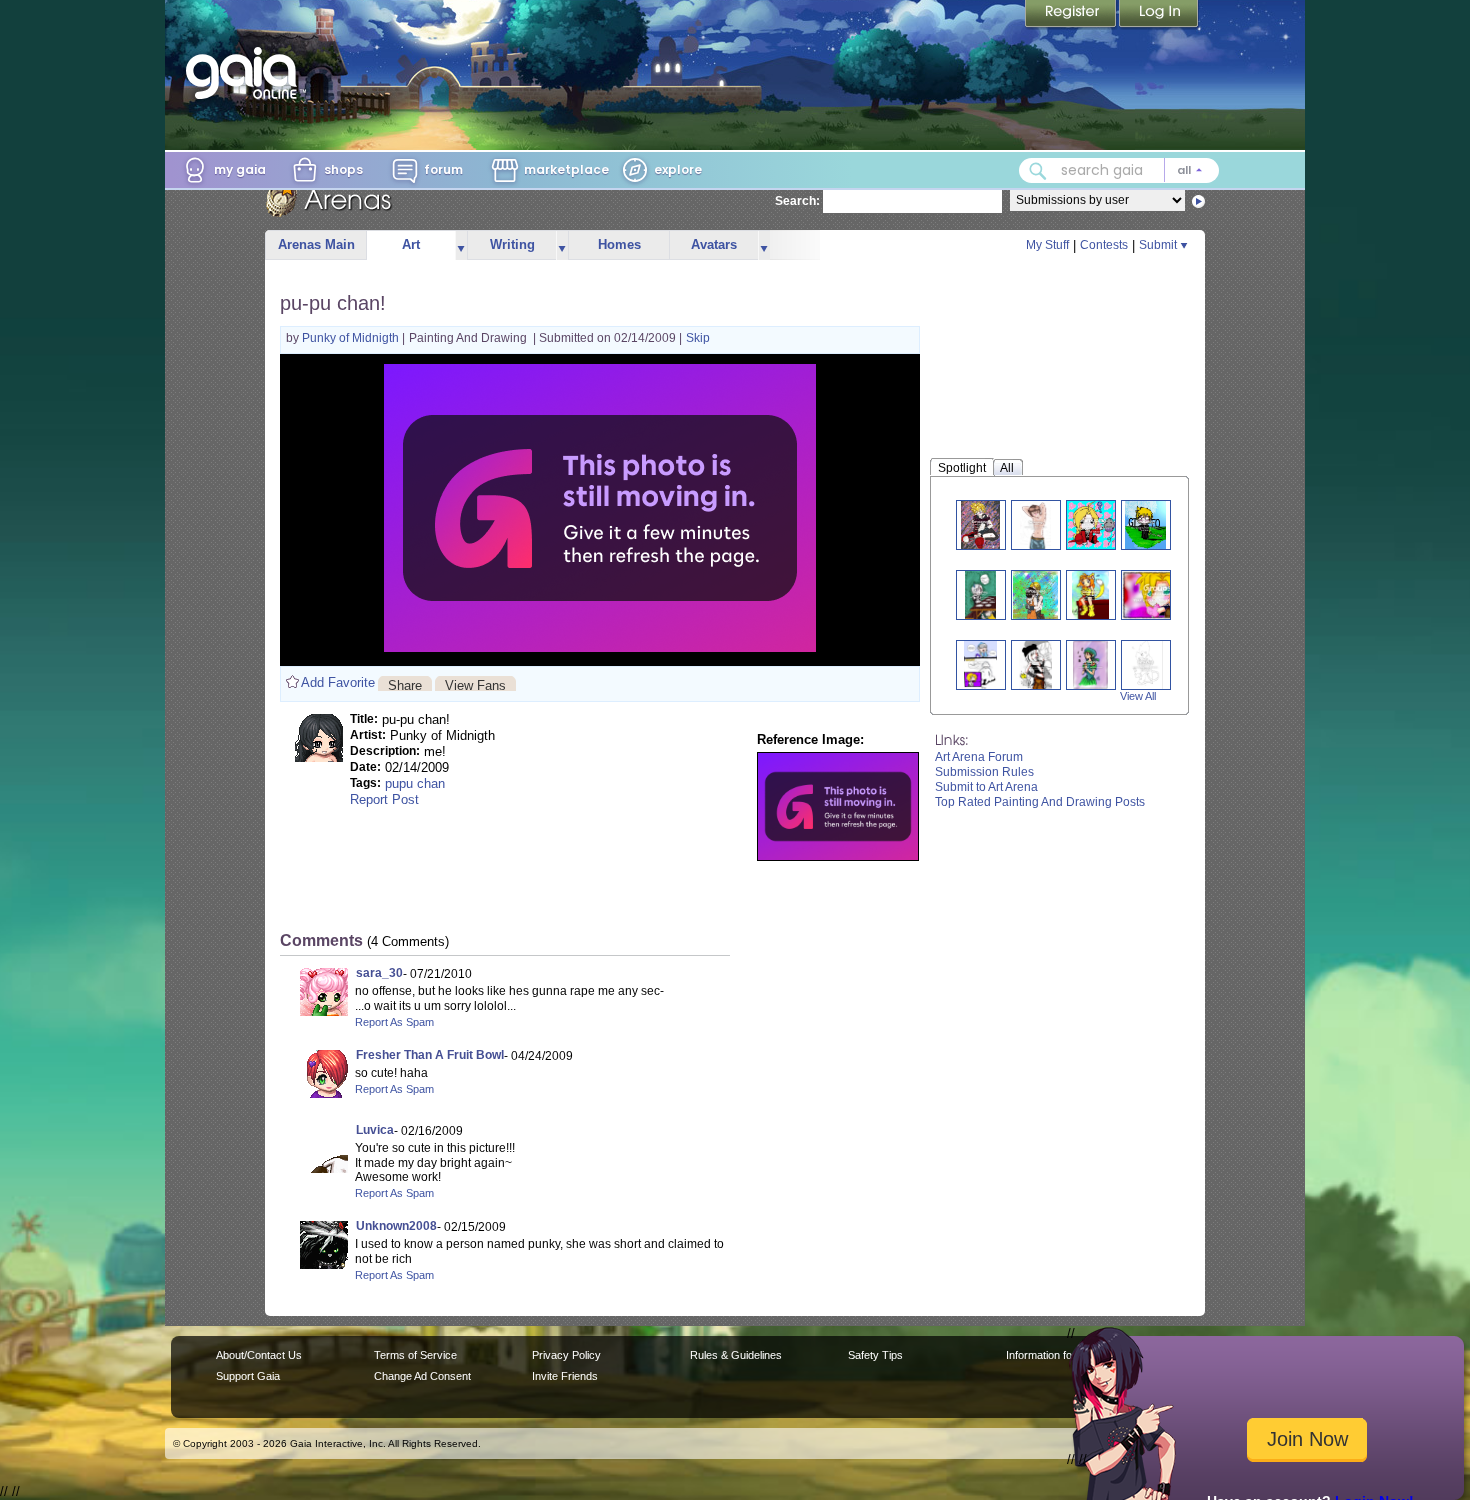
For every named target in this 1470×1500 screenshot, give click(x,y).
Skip (698, 338)
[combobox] (1119, 170)
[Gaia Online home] (246, 73)
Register (1072, 15)
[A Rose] (1145, 664)
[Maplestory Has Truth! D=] (980, 664)
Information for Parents (1061, 1355)
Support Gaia (248, 1376)
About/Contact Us (259, 1355)
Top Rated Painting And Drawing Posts (1040, 802)
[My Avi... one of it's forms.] (1035, 664)
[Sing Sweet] (1090, 664)
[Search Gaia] (1038, 171)
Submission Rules (984, 772)
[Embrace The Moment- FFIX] (1035, 594)
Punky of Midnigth (352, 338)
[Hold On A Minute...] (981, 594)
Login (1159, 15)
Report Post (384, 799)
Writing (512, 244)
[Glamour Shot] (1035, 524)
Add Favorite (338, 682)
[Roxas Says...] (1145, 524)
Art (411, 244)
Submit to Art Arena (986, 787)
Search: (797, 201)
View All (1138, 696)
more (461, 245)
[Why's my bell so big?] (1090, 594)
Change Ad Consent (422, 1376)
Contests (1104, 245)
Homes (619, 244)
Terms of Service (415, 1355)
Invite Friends (565, 1376)
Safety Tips (875, 1355)
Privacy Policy (566, 1355)
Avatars (714, 244)
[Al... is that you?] (1094, 524)
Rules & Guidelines (736, 1355)
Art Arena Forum (979, 757)
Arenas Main (316, 244)
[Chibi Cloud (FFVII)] (1161, 594)
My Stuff (1047, 245)
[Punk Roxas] (980, 524)
